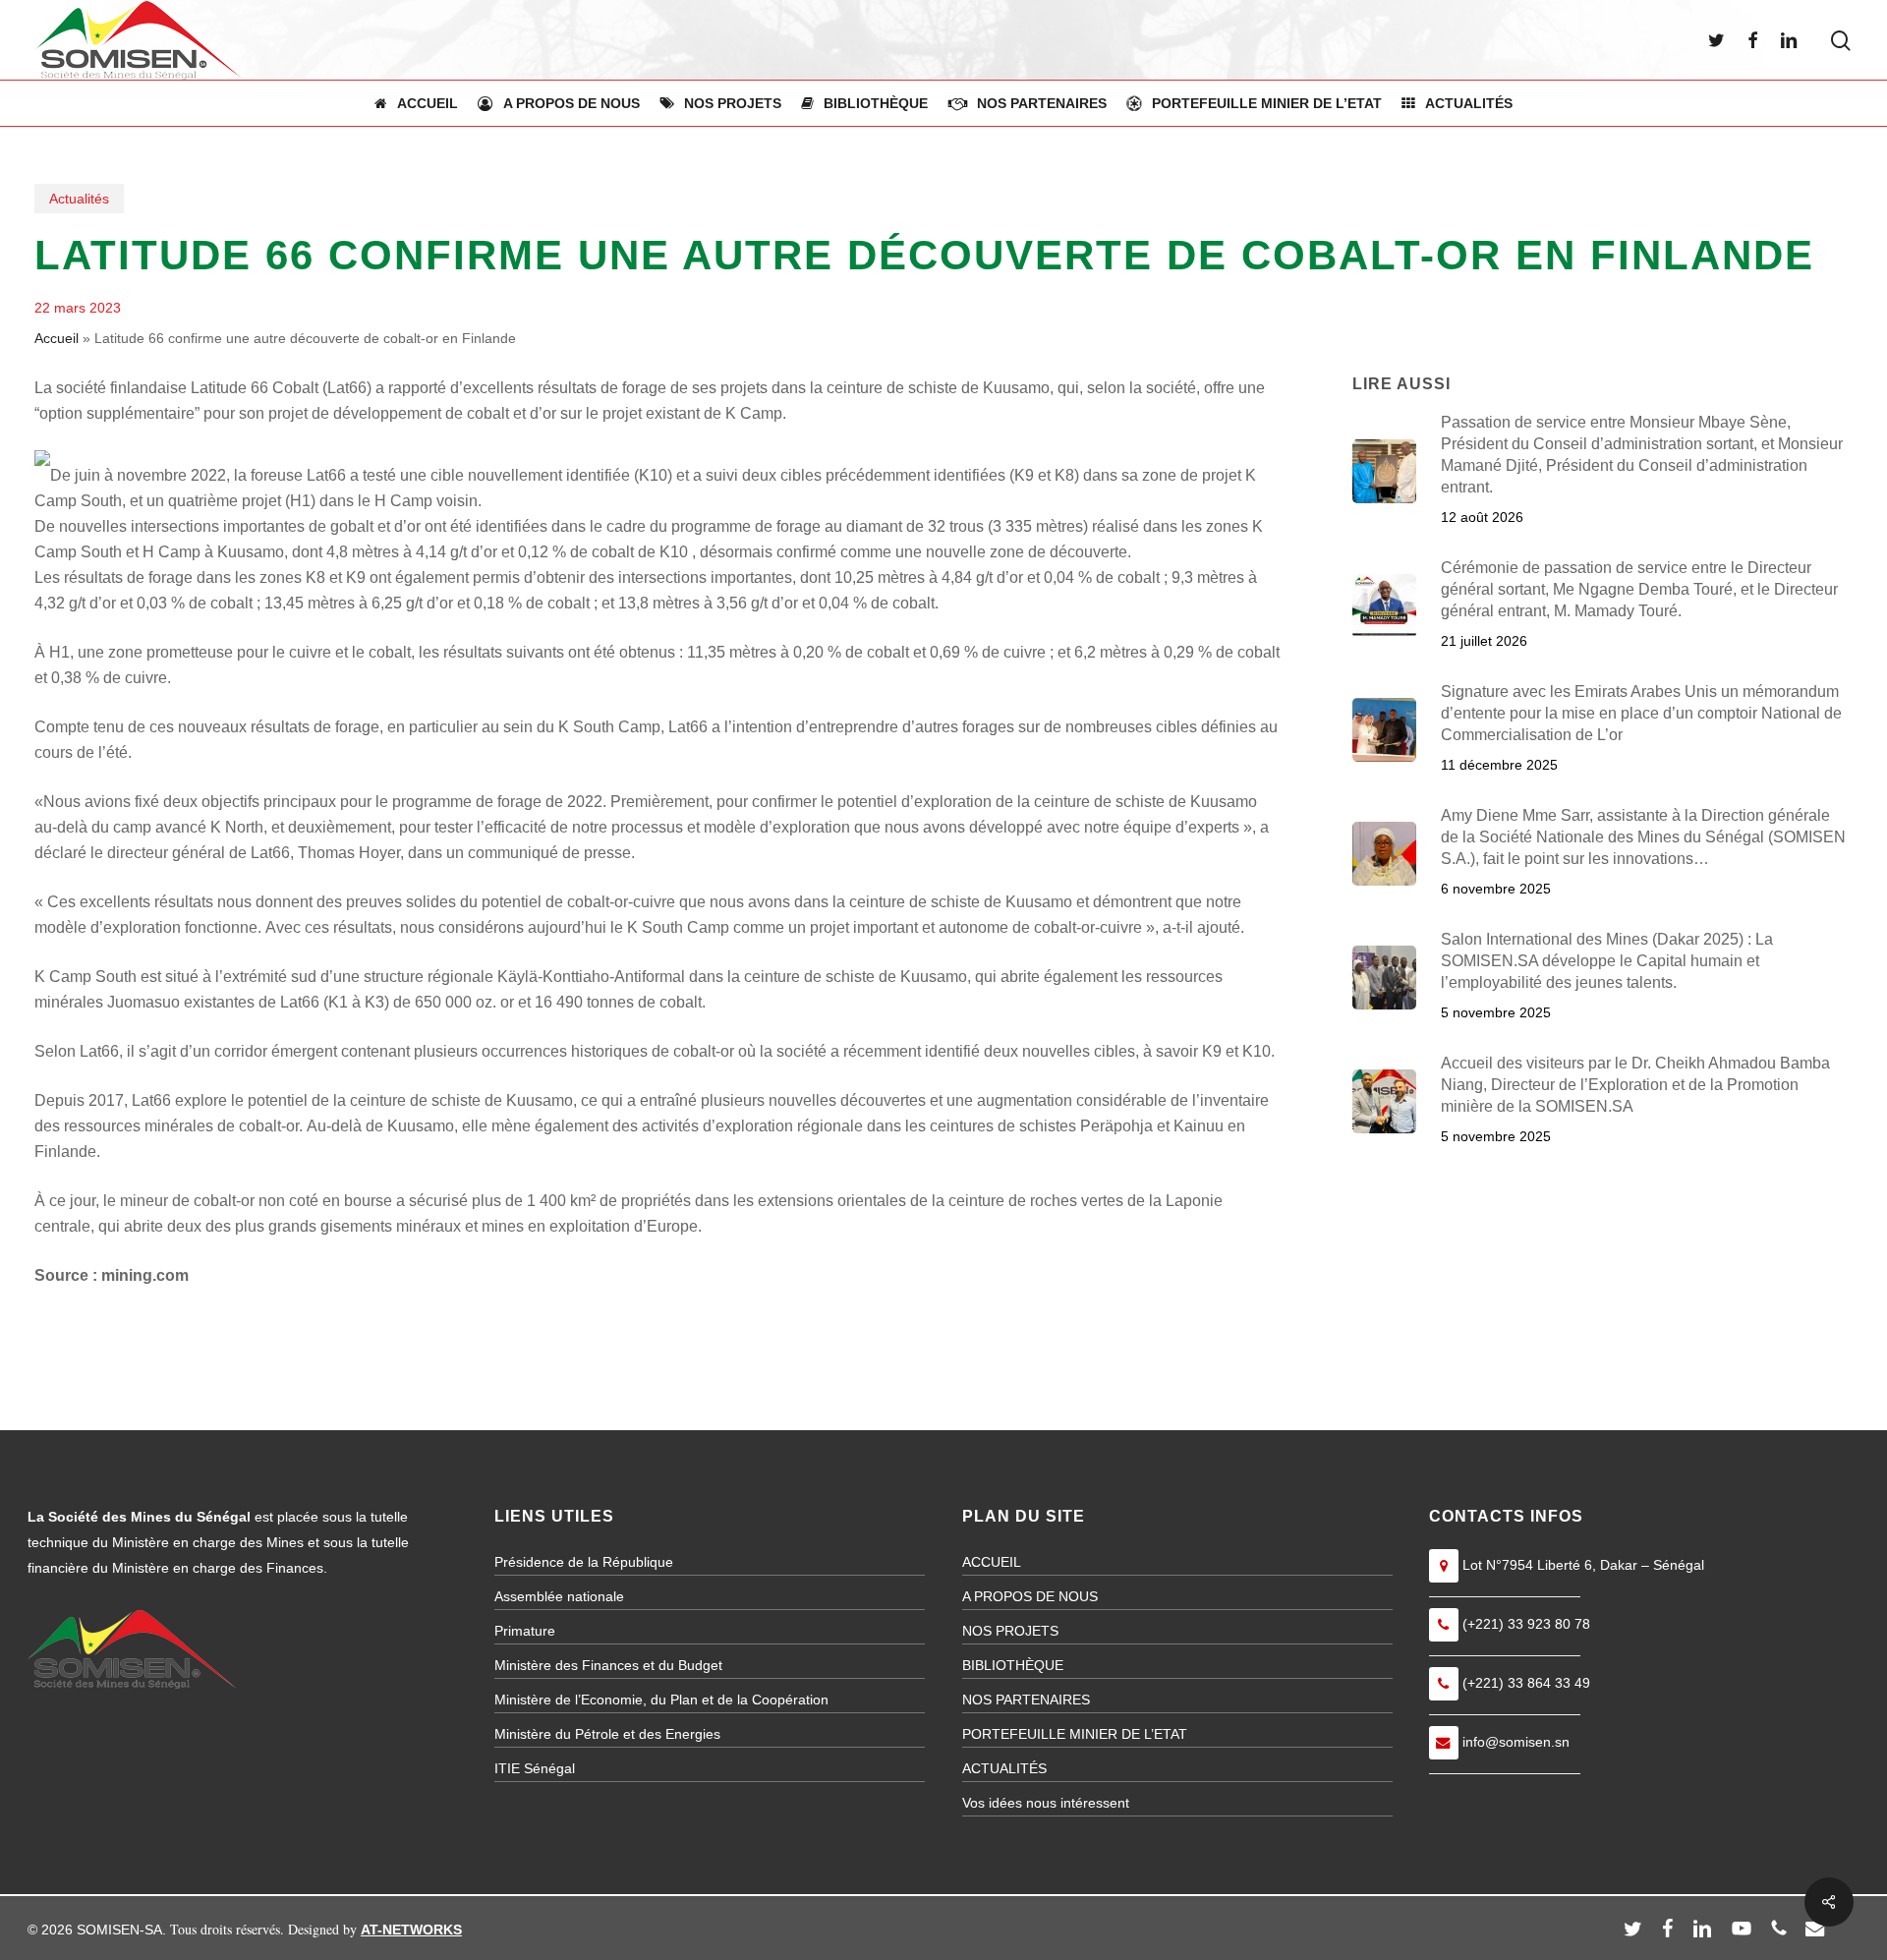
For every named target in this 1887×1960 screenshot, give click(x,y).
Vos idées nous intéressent (1046, 1803)
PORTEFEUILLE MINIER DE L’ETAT (1075, 1734)
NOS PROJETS (1010, 1631)
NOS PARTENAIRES (1026, 1700)
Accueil (57, 338)
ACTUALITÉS (1004, 1768)
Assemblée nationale (559, 1596)
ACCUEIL (992, 1562)
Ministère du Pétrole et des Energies (607, 1734)
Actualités (79, 199)
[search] (1841, 41)
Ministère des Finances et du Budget (608, 1665)
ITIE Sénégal (535, 1768)
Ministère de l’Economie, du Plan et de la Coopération (661, 1700)
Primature (525, 1631)
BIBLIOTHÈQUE (1013, 1665)
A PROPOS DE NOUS (1030, 1596)
